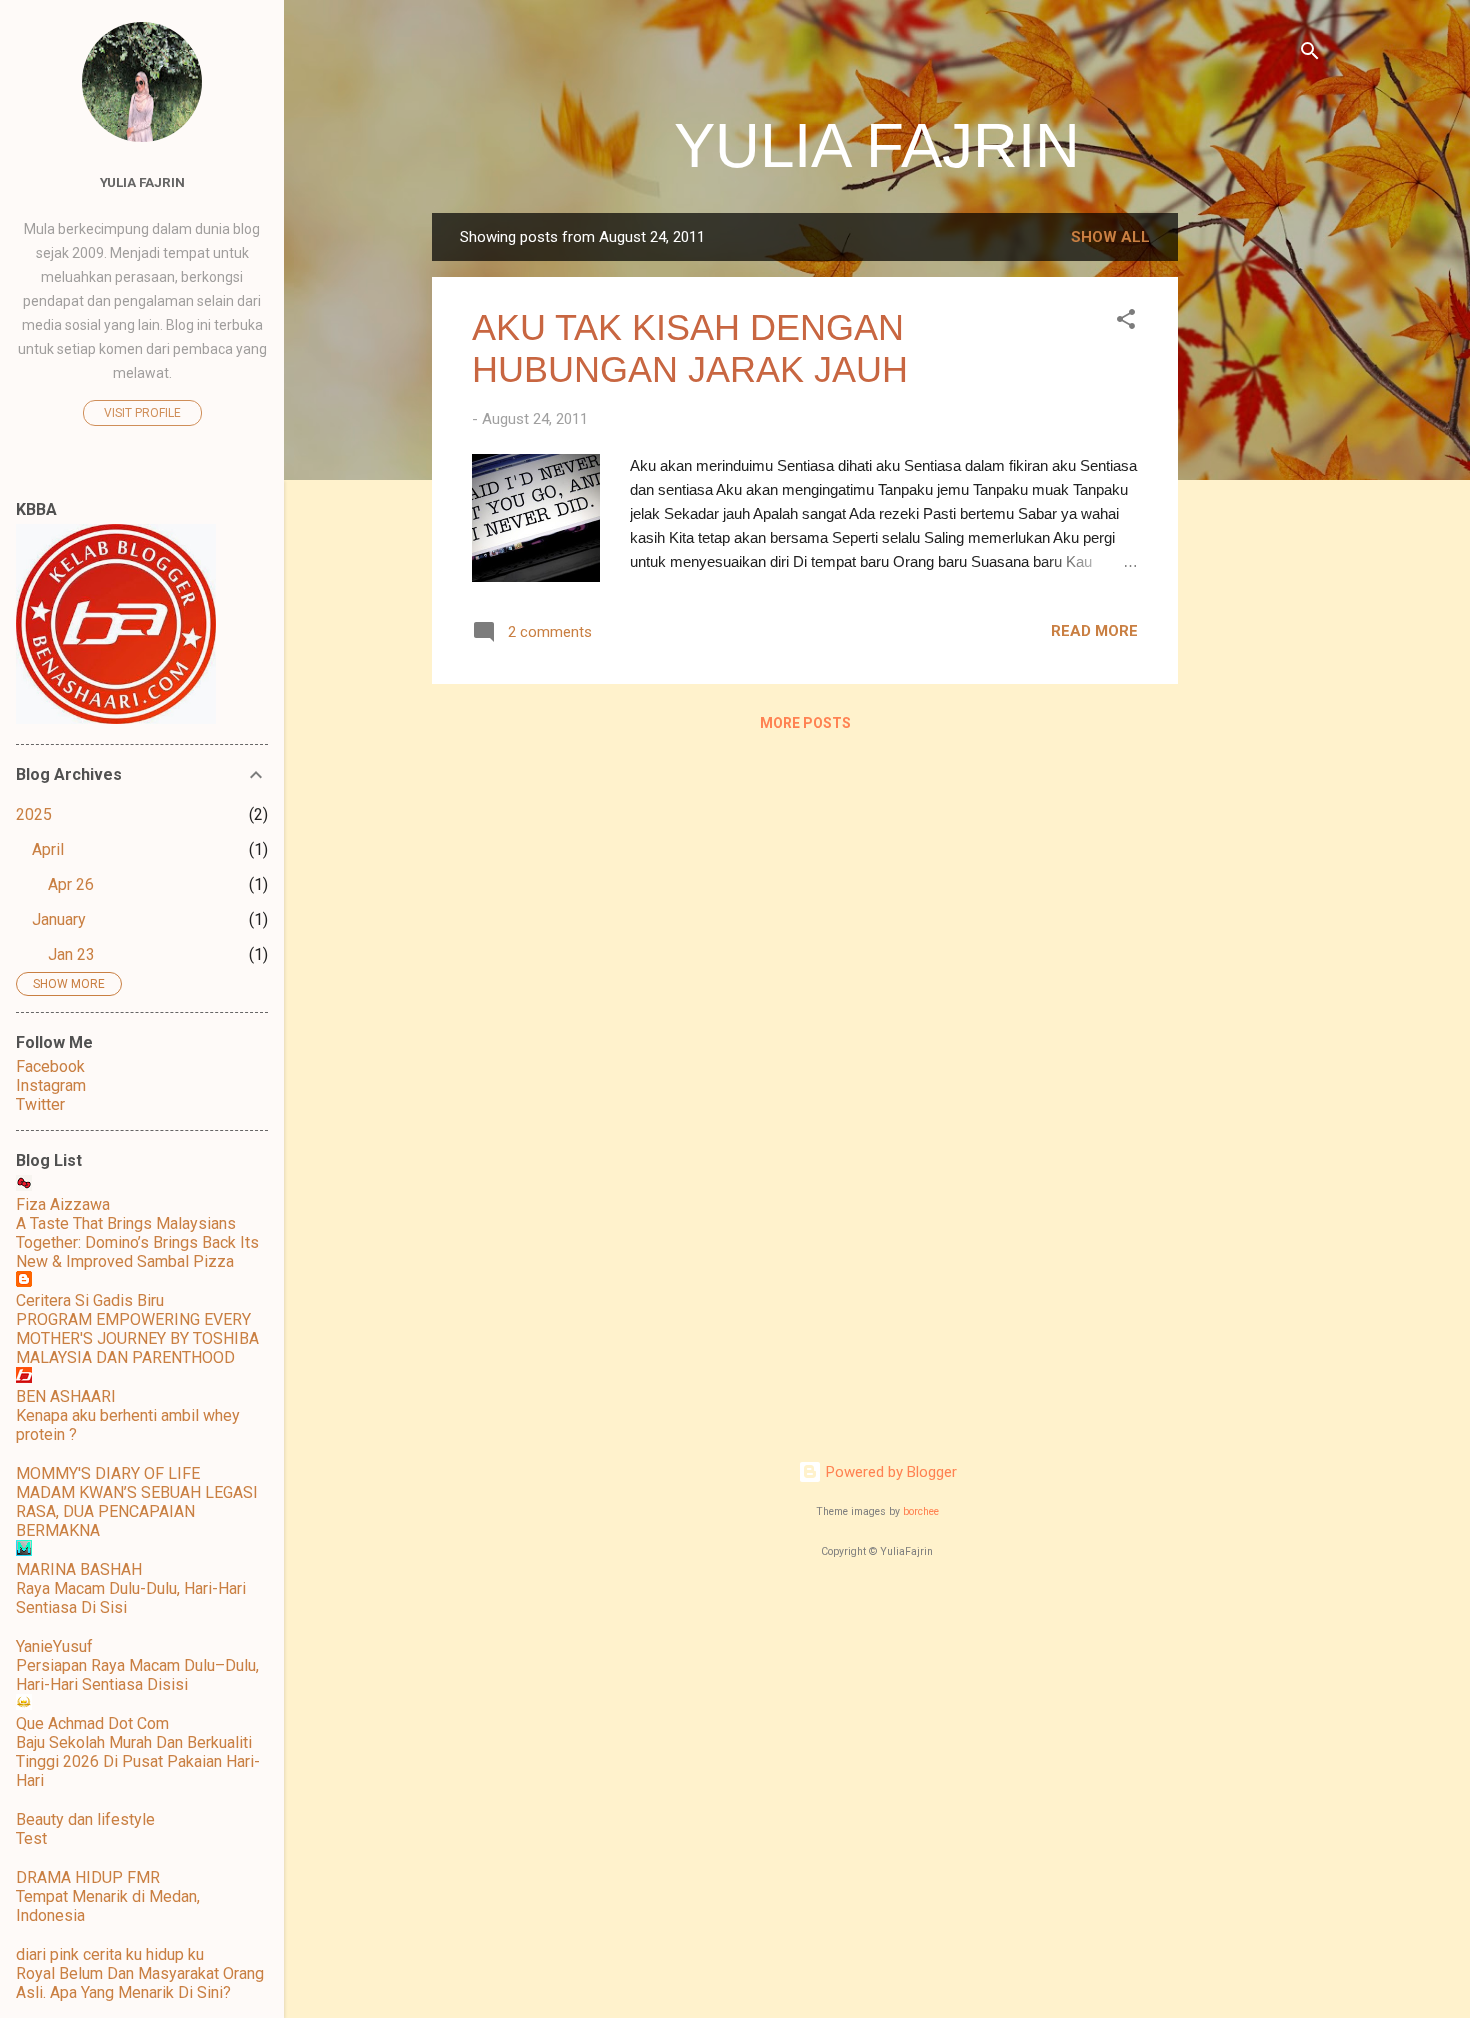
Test (31, 1838)
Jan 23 (71, 954)
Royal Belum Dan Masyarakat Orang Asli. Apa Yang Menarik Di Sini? (140, 1983)
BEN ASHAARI (66, 1396)
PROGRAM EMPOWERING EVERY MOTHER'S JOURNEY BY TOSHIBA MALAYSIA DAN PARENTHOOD (137, 1338)
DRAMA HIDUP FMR (88, 1877)
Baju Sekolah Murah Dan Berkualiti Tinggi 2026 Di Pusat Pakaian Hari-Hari (138, 1761)
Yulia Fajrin (142, 182)
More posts (805, 723)
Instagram (51, 1085)
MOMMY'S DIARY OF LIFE (108, 1473)
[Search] (1310, 54)
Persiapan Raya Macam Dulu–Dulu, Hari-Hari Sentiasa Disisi (137, 1675)
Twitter (40, 1104)
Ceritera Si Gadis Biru (90, 1300)
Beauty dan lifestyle (85, 1819)
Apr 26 (71, 884)
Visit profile (142, 413)
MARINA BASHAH (79, 1569)
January (59, 919)
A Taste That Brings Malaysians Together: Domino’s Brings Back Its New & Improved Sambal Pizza (137, 1242)
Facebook (50, 1066)
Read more (1094, 631)
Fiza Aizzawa (63, 1204)
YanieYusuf (54, 1646)
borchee (921, 1511)
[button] (1126, 322)
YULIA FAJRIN (877, 145)
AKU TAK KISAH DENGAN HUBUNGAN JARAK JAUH (690, 348)
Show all (1110, 237)
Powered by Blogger (889, 1472)
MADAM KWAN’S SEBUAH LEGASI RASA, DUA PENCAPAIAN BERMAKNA (137, 1511)
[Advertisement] (1258, 513)
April (48, 849)
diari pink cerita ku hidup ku (110, 1954)
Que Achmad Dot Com (92, 1723)
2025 (34, 814)
